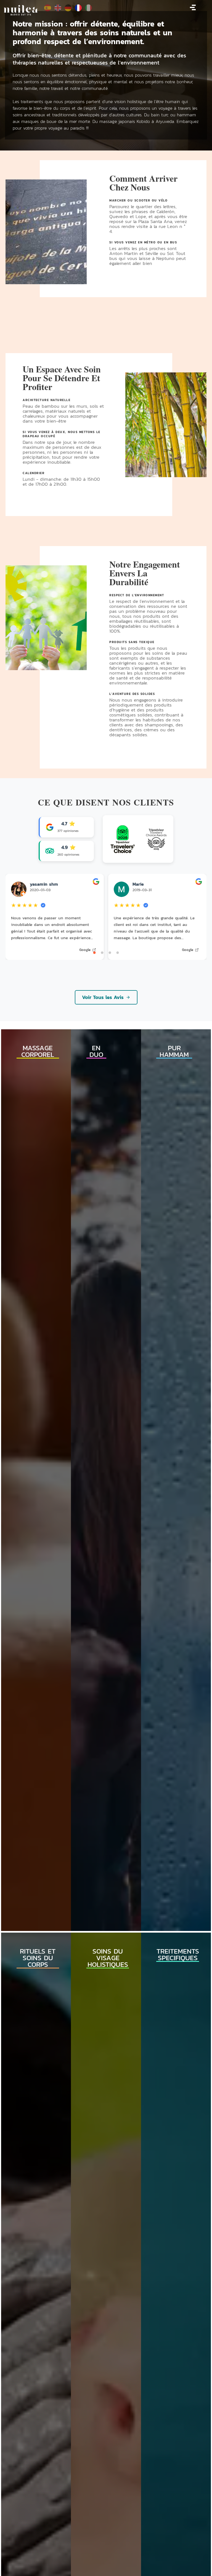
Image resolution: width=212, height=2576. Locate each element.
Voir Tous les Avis (103, 997)
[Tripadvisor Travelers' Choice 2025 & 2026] (138, 839)
